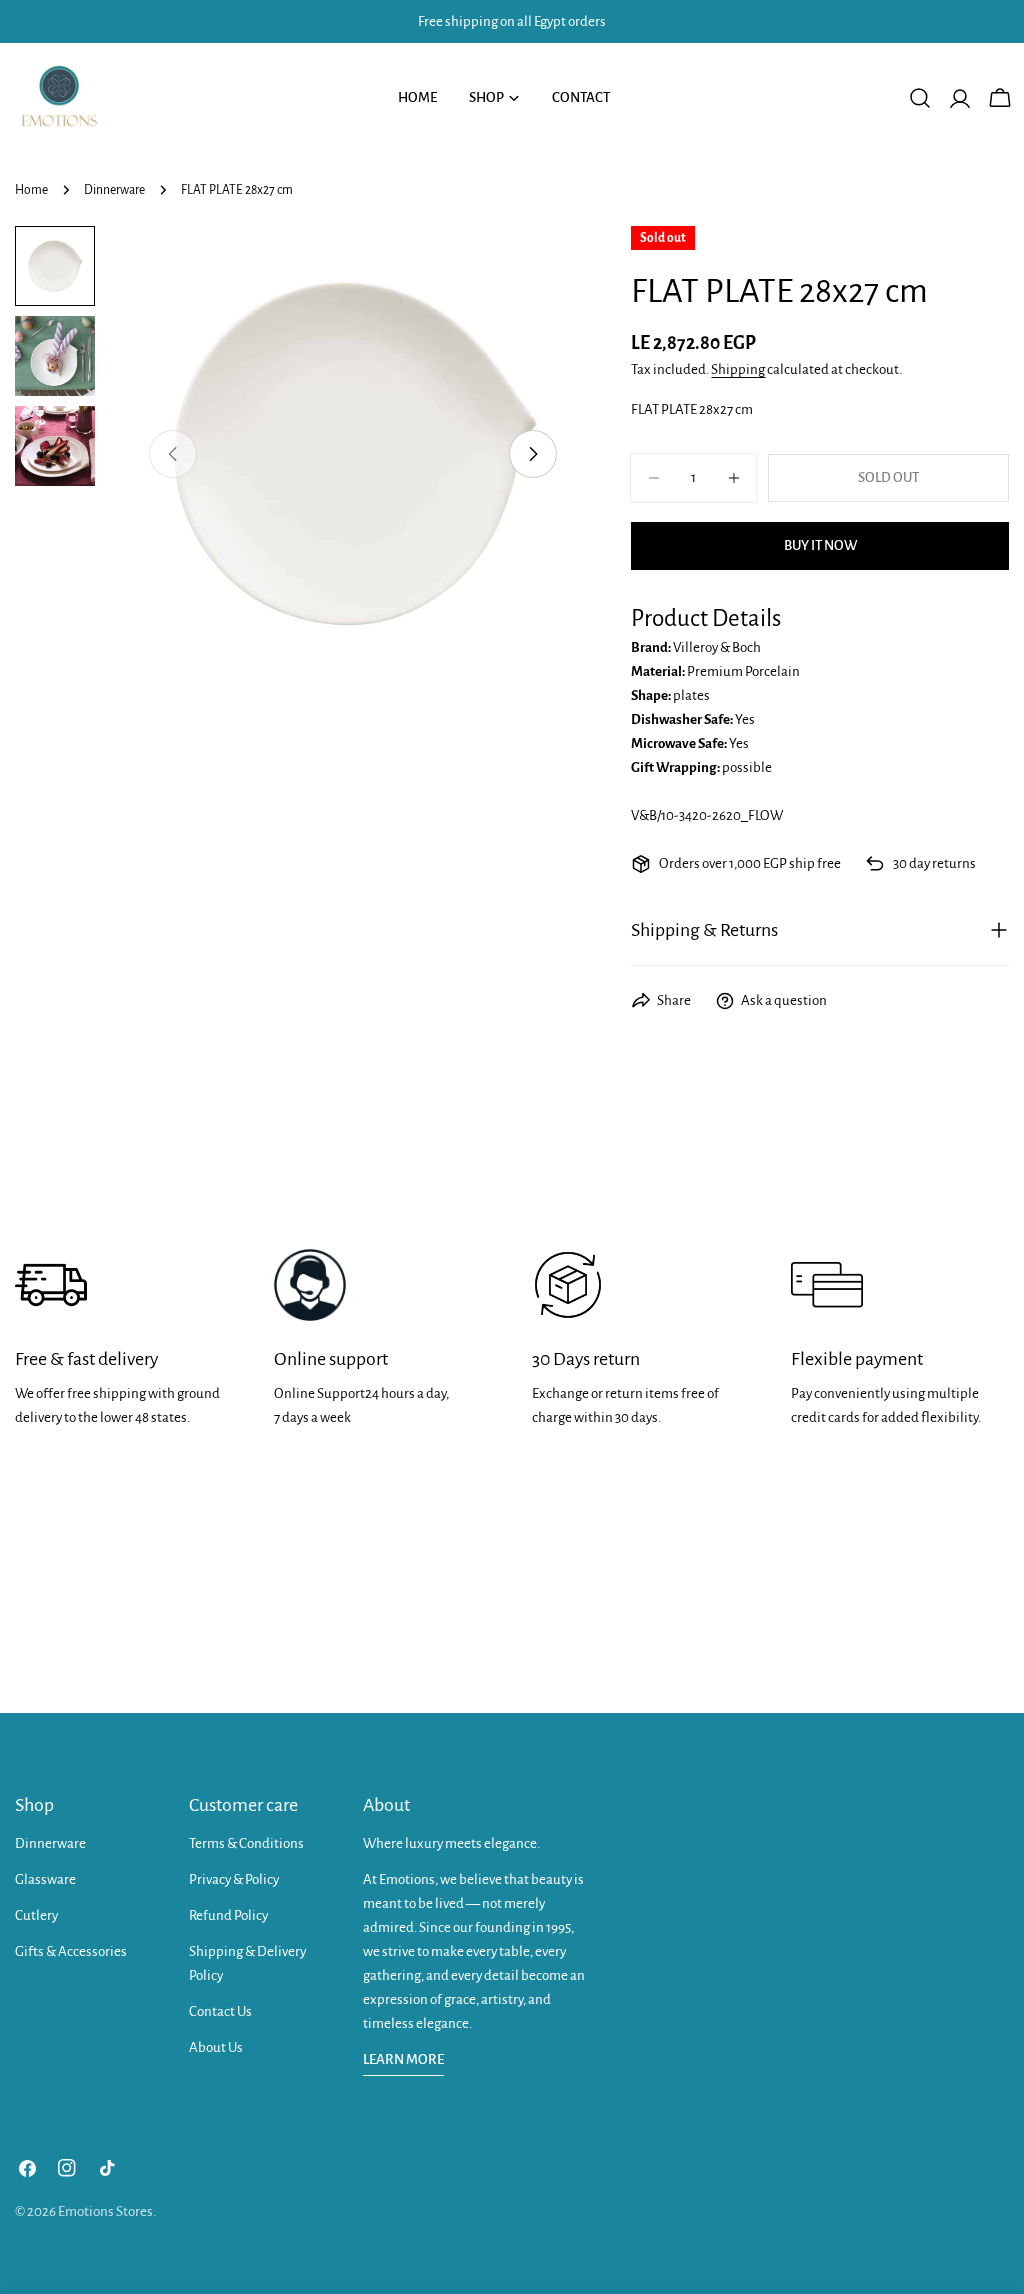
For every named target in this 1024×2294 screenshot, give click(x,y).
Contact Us (220, 2011)
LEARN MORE (403, 2059)
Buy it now (820, 545)
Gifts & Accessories (71, 1951)
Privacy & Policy (234, 1879)
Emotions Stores (105, 2211)
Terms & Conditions (246, 1843)
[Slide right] (533, 454)
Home (31, 190)
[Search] (920, 98)
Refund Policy (228, 1915)
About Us (216, 2047)
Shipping (738, 369)
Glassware (45, 1879)
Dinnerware (114, 190)
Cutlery (36, 1915)
